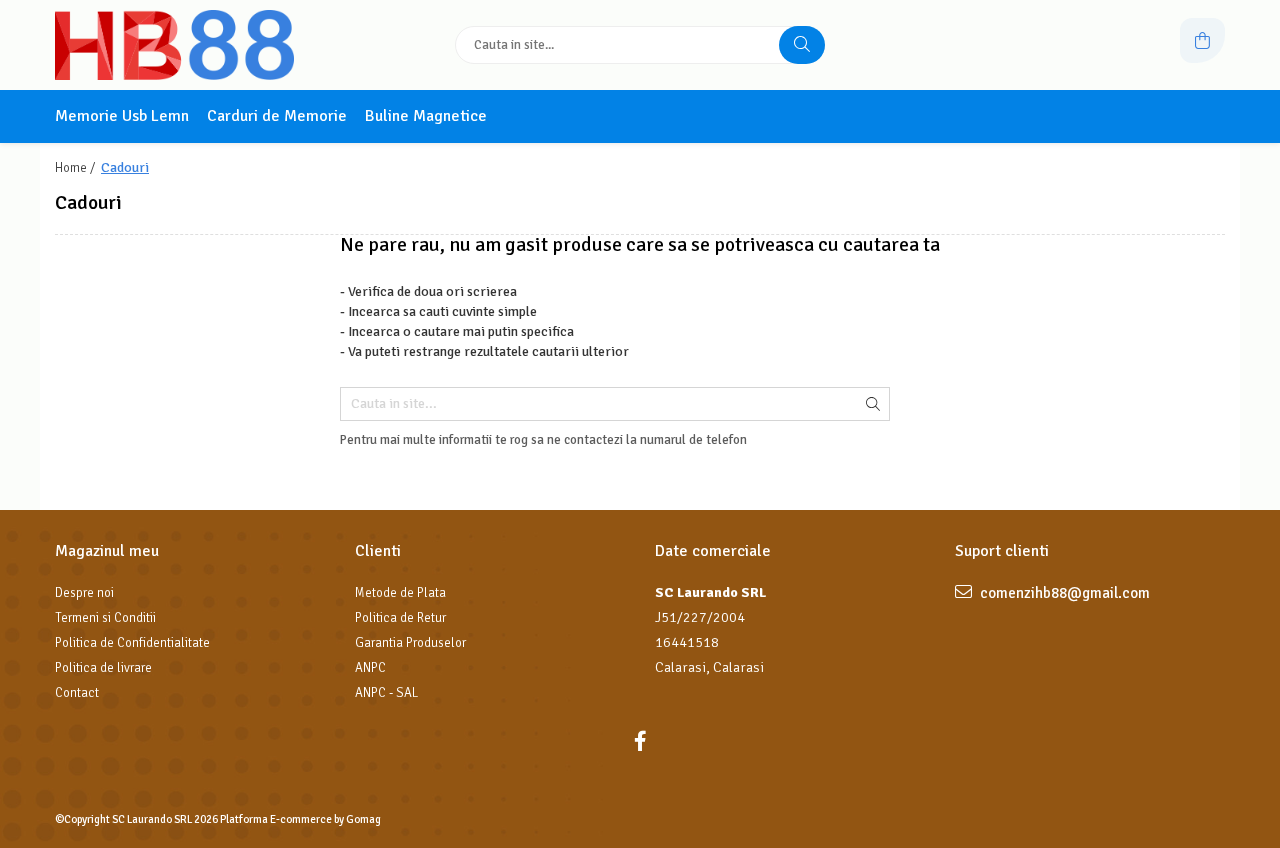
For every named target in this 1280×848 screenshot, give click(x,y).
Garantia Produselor (410, 643)
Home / (76, 168)
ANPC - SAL (386, 693)
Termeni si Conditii (105, 618)
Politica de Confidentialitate (132, 643)
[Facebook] (640, 741)
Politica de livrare (103, 668)
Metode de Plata (400, 593)
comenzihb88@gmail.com (1063, 593)
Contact (77, 693)
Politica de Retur (400, 618)
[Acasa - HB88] (180, 45)
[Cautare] (802, 45)
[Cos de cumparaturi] (1202, 40)
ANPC (370, 668)
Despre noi (84, 593)
